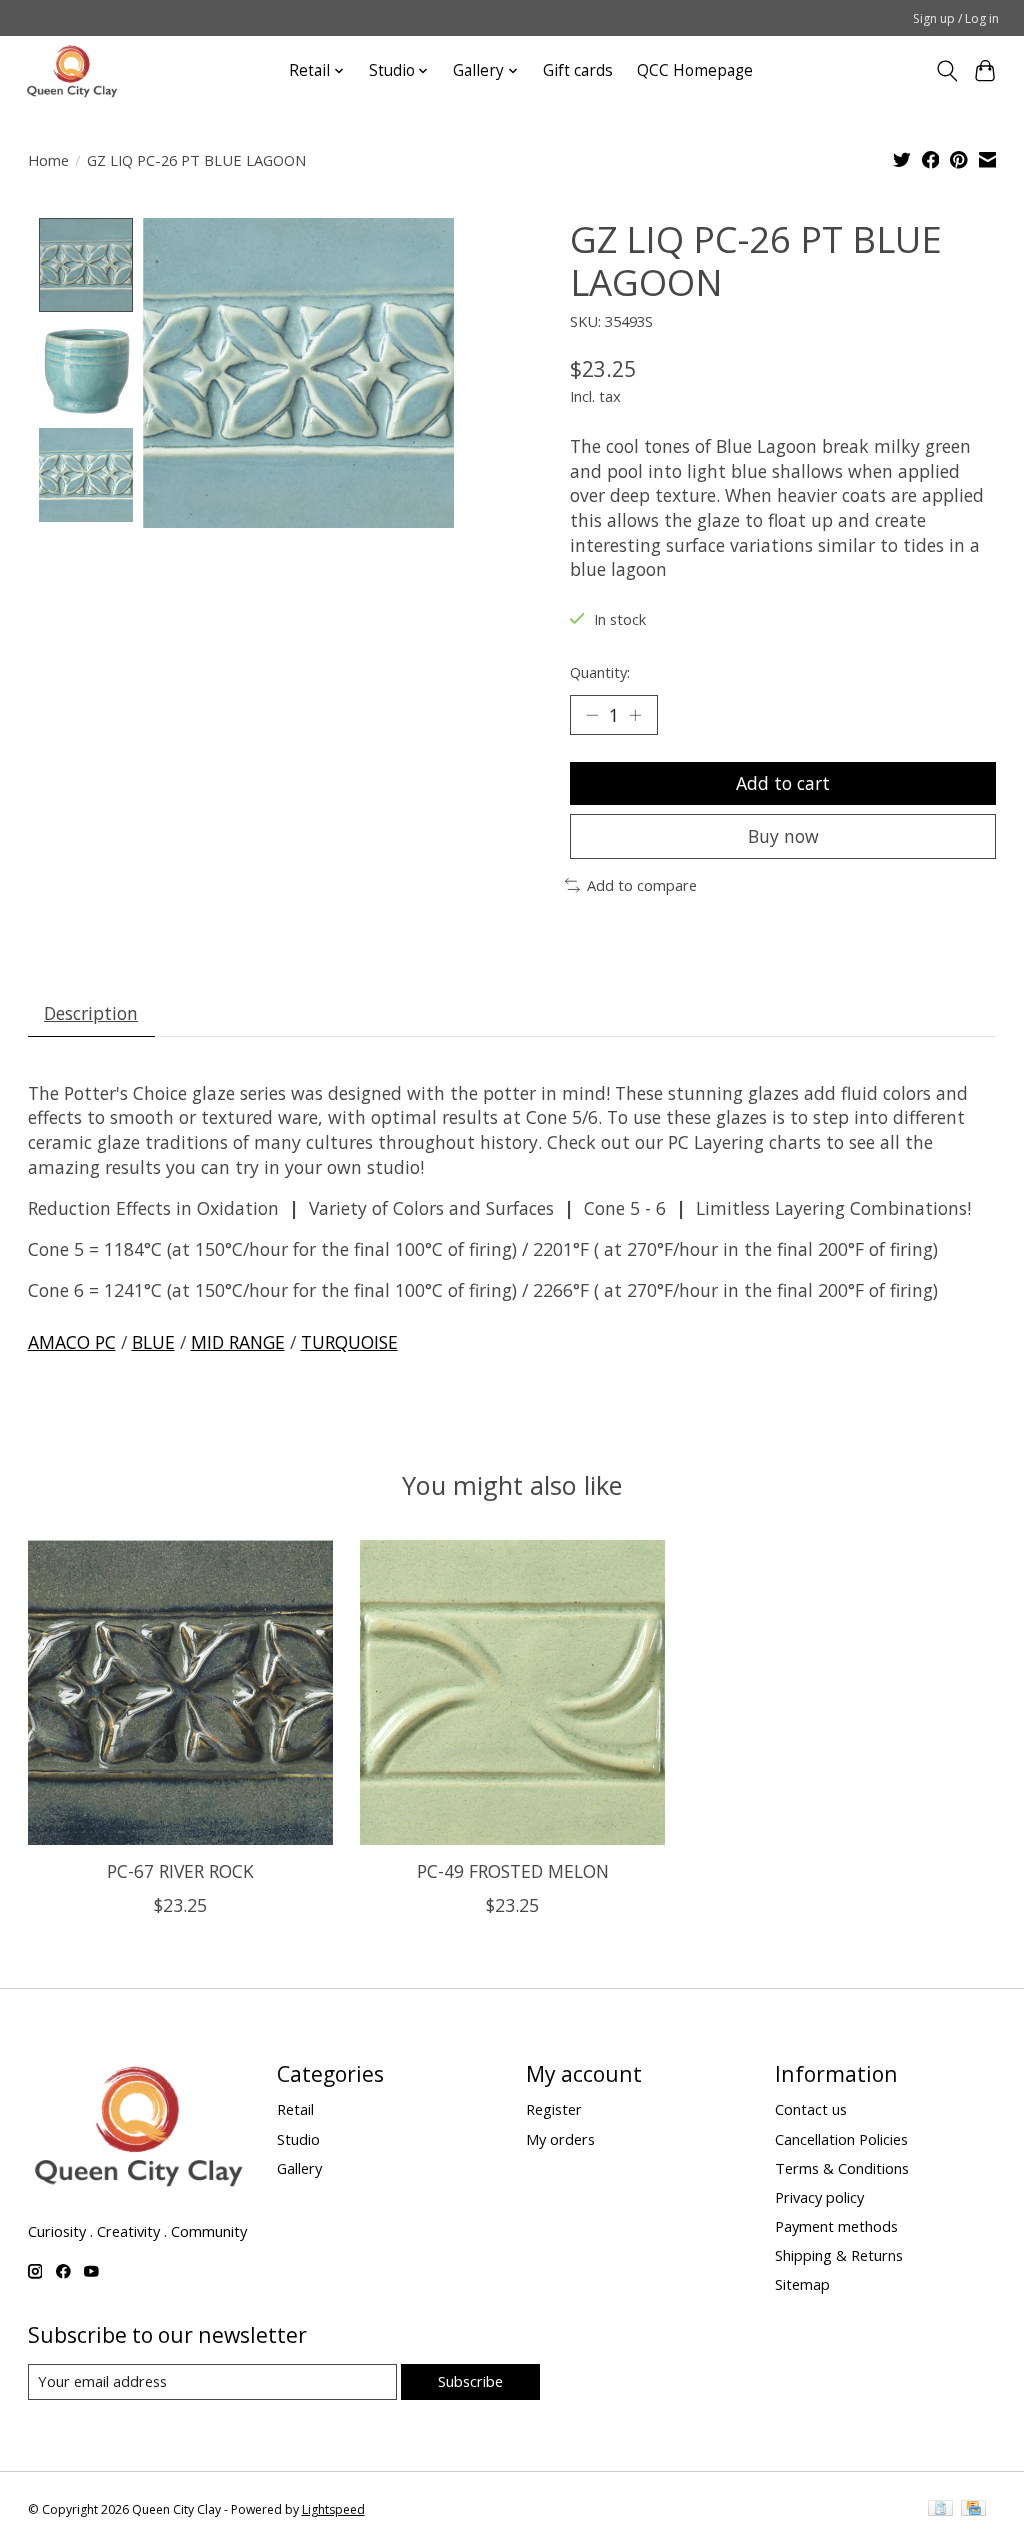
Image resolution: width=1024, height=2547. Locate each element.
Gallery (299, 2168)
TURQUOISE (349, 1342)
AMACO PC (72, 1342)
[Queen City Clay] (72, 70)
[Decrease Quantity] (592, 715)
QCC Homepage (695, 70)
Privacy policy (819, 2197)
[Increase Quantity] (635, 715)
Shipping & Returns (839, 2255)
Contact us (811, 2109)
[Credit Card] (973, 2510)
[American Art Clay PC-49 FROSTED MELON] (512, 1692)
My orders (560, 2139)
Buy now (783, 836)
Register (554, 2109)
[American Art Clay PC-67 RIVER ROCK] (180, 1692)
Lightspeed (333, 2509)
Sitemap (802, 2284)
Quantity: (600, 672)
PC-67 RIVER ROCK (179, 1871)
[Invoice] (940, 2510)
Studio (298, 2139)
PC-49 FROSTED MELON (512, 1871)
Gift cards (578, 70)
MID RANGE (238, 1342)
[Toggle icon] (946, 71)
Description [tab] (91, 1013)
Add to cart (783, 783)
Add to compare (642, 885)
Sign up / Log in (956, 18)
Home (48, 160)
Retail (295, 2109)
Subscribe (470, 2381)
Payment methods (836, 2226)
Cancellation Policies (841, 2139)
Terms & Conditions (842, 2168)
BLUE (153, 1342)
